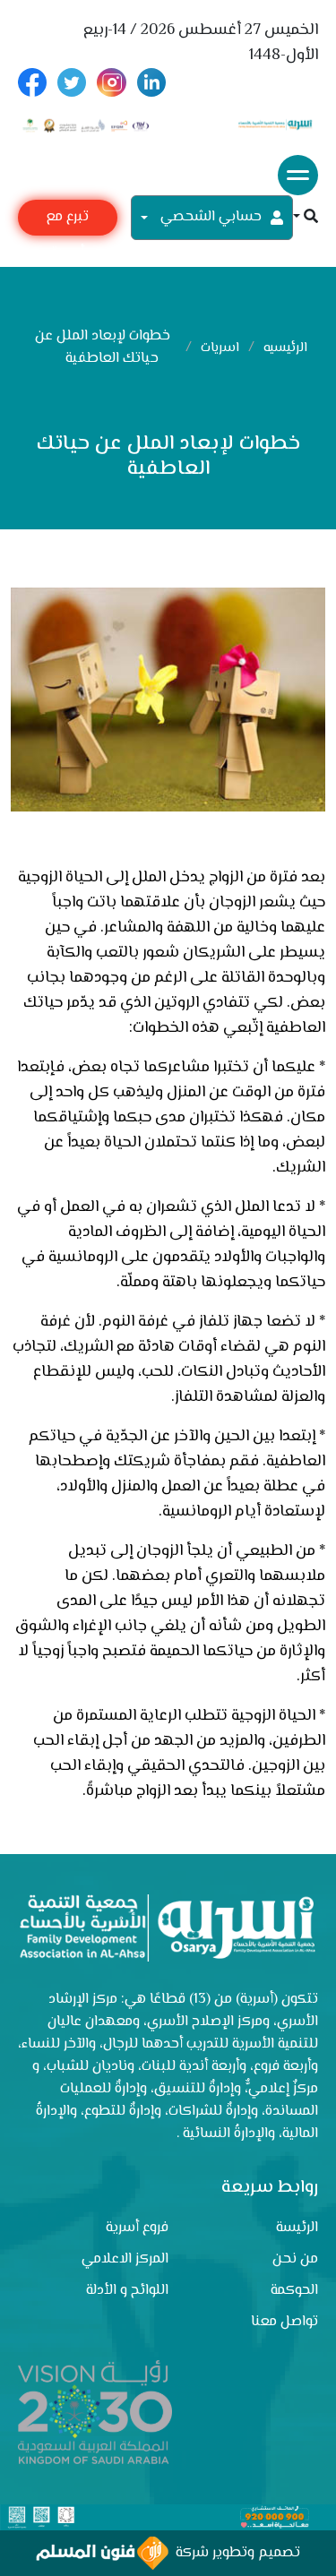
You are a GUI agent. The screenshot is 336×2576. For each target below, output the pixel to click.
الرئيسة (297, 2228)
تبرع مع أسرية (67, 221)
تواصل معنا (284, 2322)
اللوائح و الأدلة (127, 2291)
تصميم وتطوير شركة (234, 2553)
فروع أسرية (137, 2228)
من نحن (295, 2259)
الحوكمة (294, 2291)
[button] (306, 218)
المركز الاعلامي (125, 2259)
